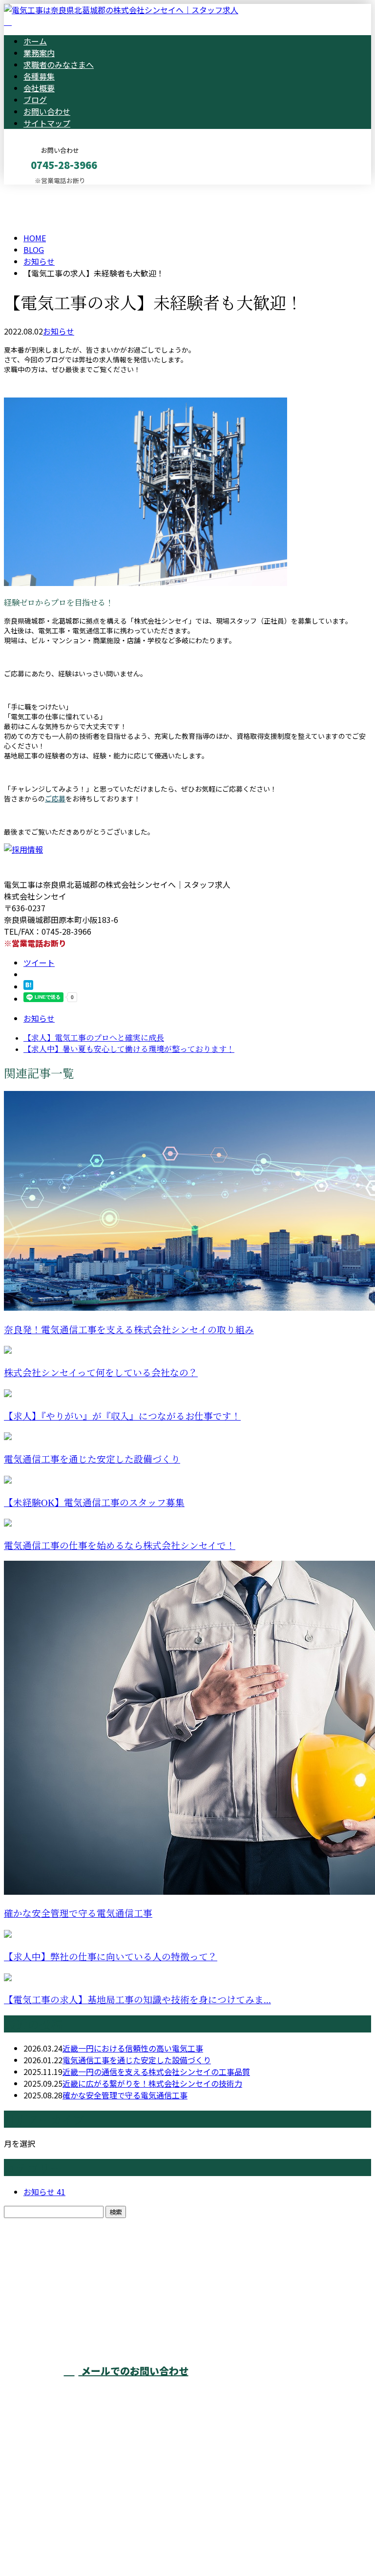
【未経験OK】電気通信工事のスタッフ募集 (94, 1503)
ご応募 (55, 798)
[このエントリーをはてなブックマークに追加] (28, 986)
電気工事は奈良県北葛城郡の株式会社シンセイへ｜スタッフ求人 (117, 2543)
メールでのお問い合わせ (134, 2371)
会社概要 (39, 88)
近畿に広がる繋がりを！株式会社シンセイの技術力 (152, 2083)
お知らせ (59, 331)
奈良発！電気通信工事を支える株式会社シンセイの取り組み (129, 1330)
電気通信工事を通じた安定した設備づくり (92, 1459)
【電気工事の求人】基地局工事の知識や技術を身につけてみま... (137, 2000)
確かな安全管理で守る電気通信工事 (78, 1914)
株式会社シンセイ (182, 2311)
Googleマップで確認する (52, 2485)
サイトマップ (47, 123)
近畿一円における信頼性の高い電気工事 (133, 2048)
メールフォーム (38, 191)
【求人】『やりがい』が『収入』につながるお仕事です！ (122, 1416)
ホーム (35, 41)
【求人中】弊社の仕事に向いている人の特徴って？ (111, 1957)
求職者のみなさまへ (59, 64)
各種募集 (39, 76)
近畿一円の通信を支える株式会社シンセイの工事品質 (156, 2072)
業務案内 (39, 53)
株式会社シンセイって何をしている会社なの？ (101, 1373)
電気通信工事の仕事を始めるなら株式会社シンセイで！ (120, 1546)
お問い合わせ (47, 111)
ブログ (35, 100)
